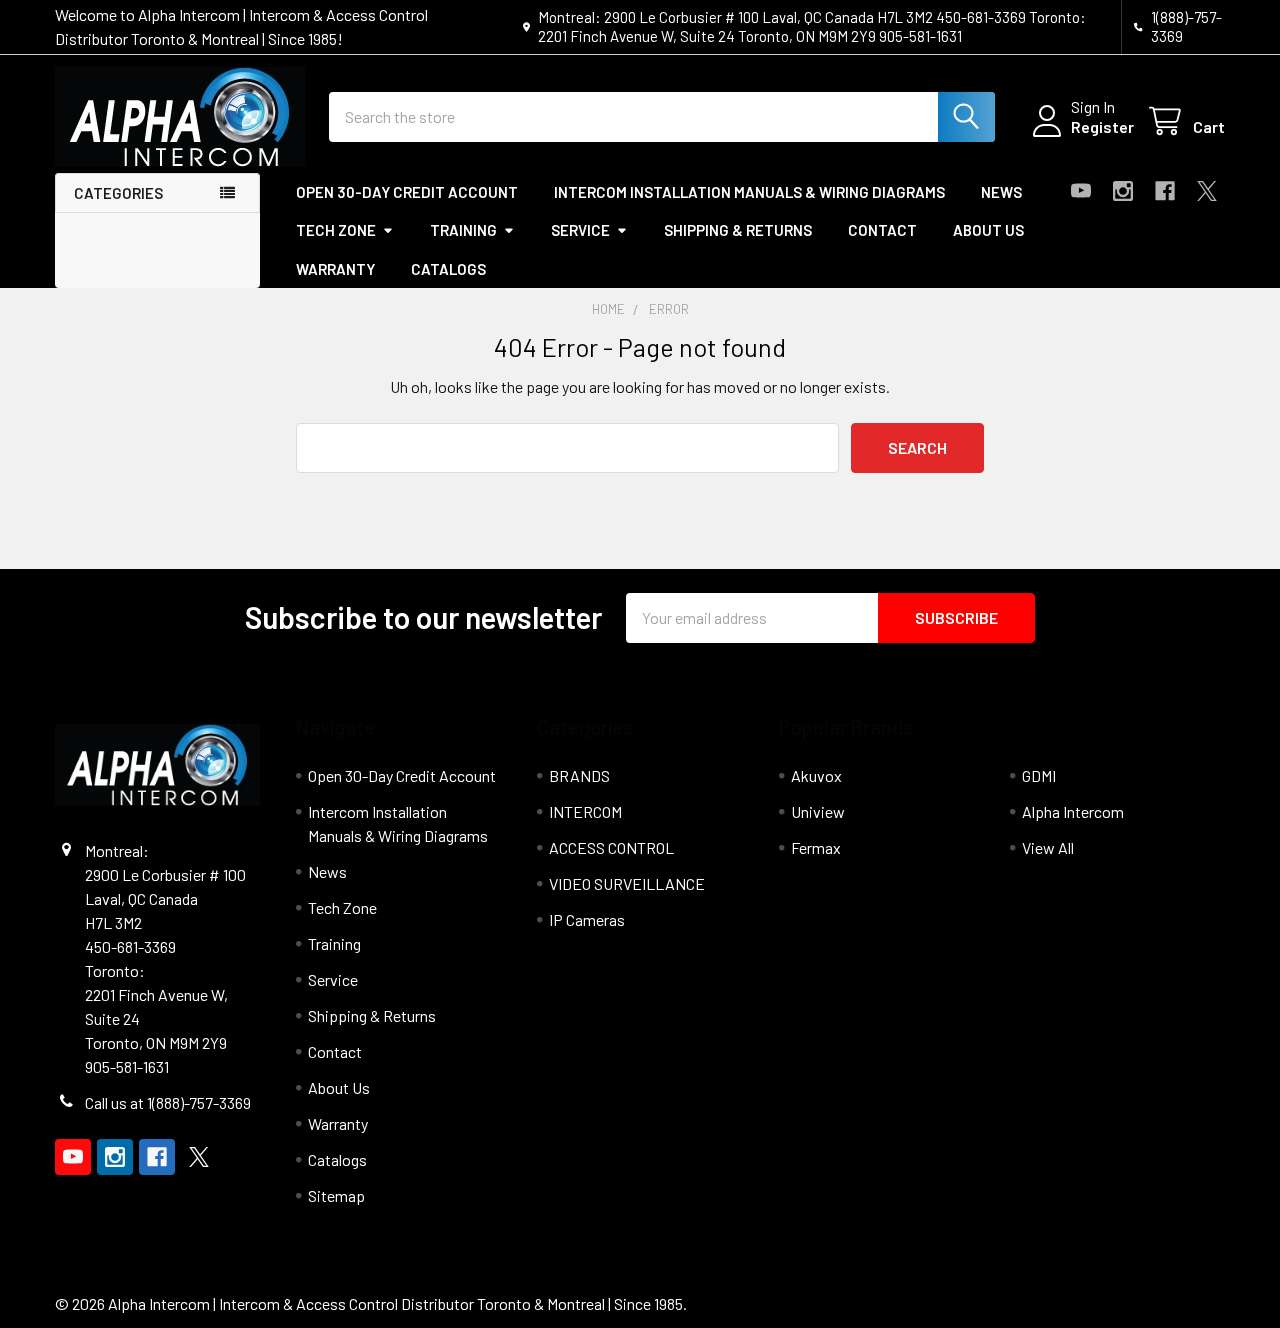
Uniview (818, 811)
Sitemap (336, 1195)
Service (580, 230)
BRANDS (579, 775)
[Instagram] (1123, 191)
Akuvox (816, 775)
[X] (1207, 191)
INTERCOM (585, 811)
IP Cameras (587, 919)
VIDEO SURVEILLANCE (627, 883)
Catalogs (448, 269)
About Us (988, 230)
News (1001, 192)
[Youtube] (1081, 191)
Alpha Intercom (1073, 811)
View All (1048, 847)
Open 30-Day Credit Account (407, 192)
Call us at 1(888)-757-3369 (168, 1102)
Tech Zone (336, 230)
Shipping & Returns (738, 230)
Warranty (335, 269)
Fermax (816, 847)
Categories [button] (118, 193)
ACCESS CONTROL (611, 847)
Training (463, 230)
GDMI (1039, 775)
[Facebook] (1165, 191)
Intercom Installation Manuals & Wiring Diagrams (749, 192)
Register (1102, 126)
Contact (882, 230)
